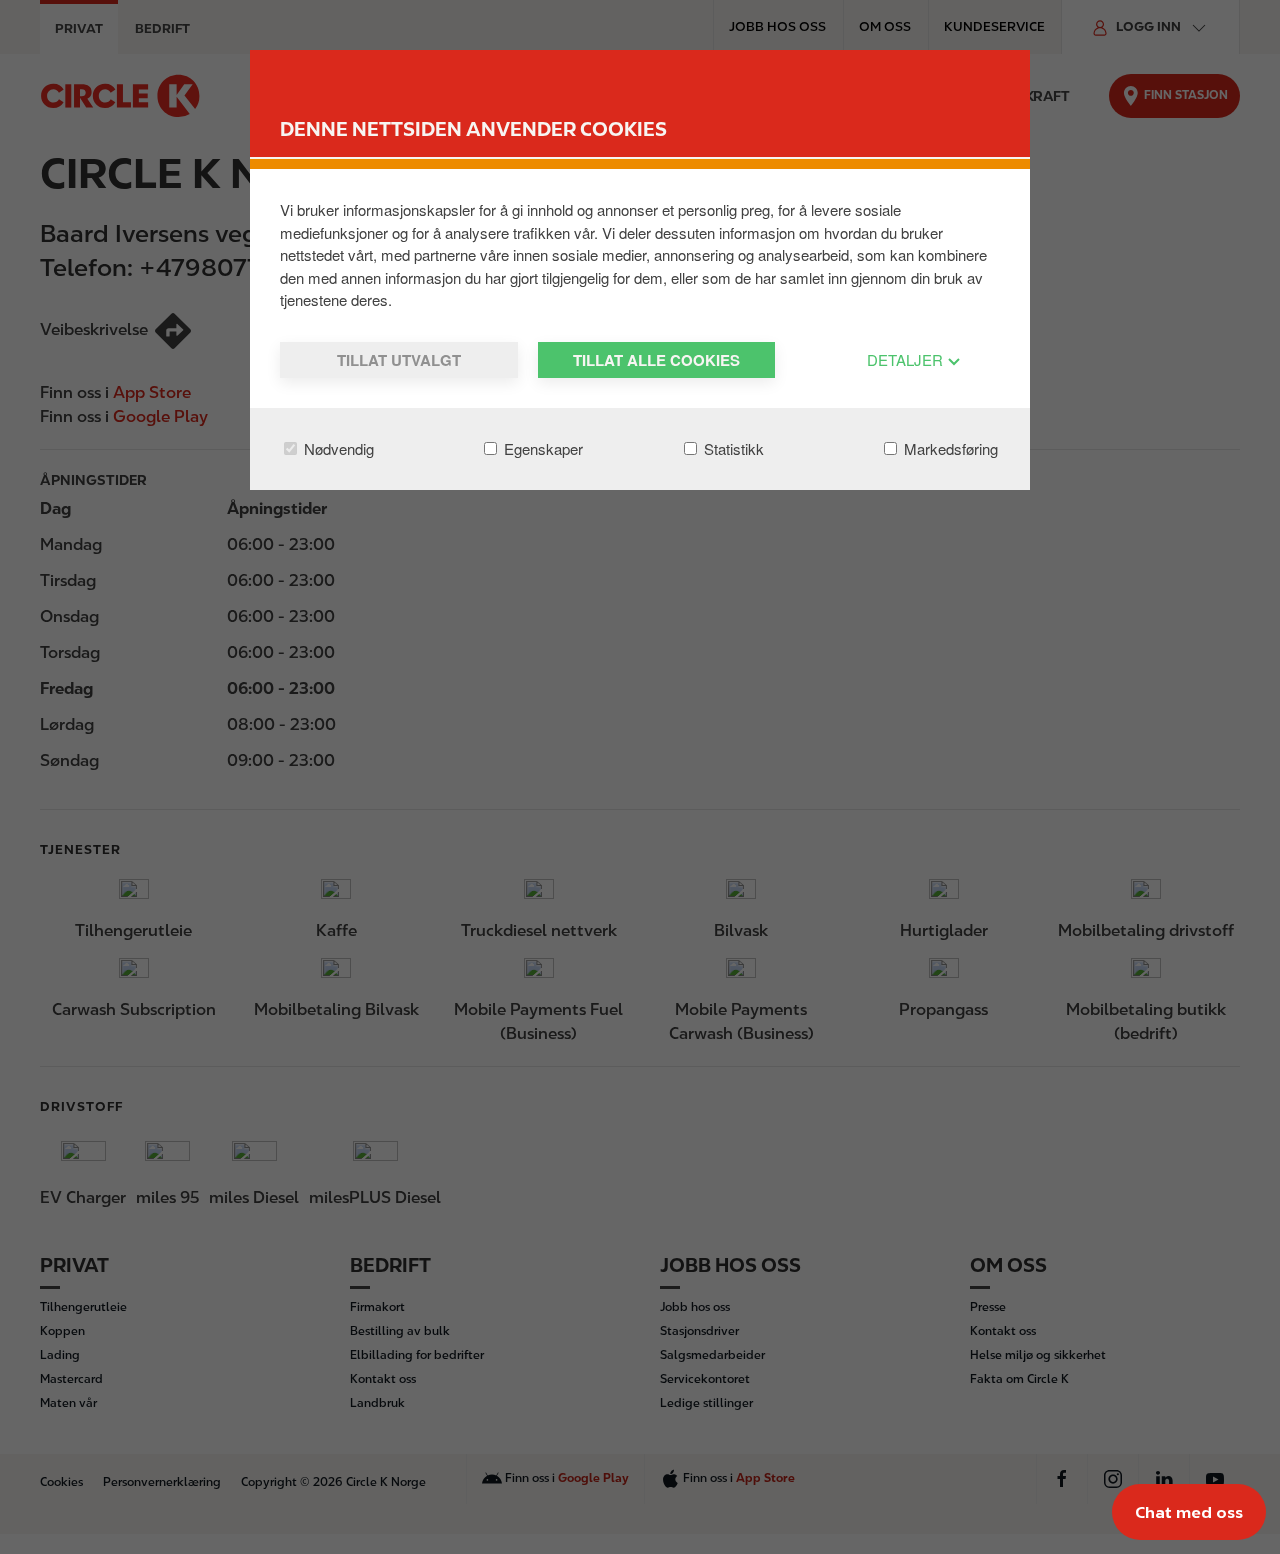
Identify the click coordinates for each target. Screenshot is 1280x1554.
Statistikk (732, 448)
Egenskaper (541, 448)
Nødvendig (337, 448)
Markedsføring (949, 448)
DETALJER (907, 359)
